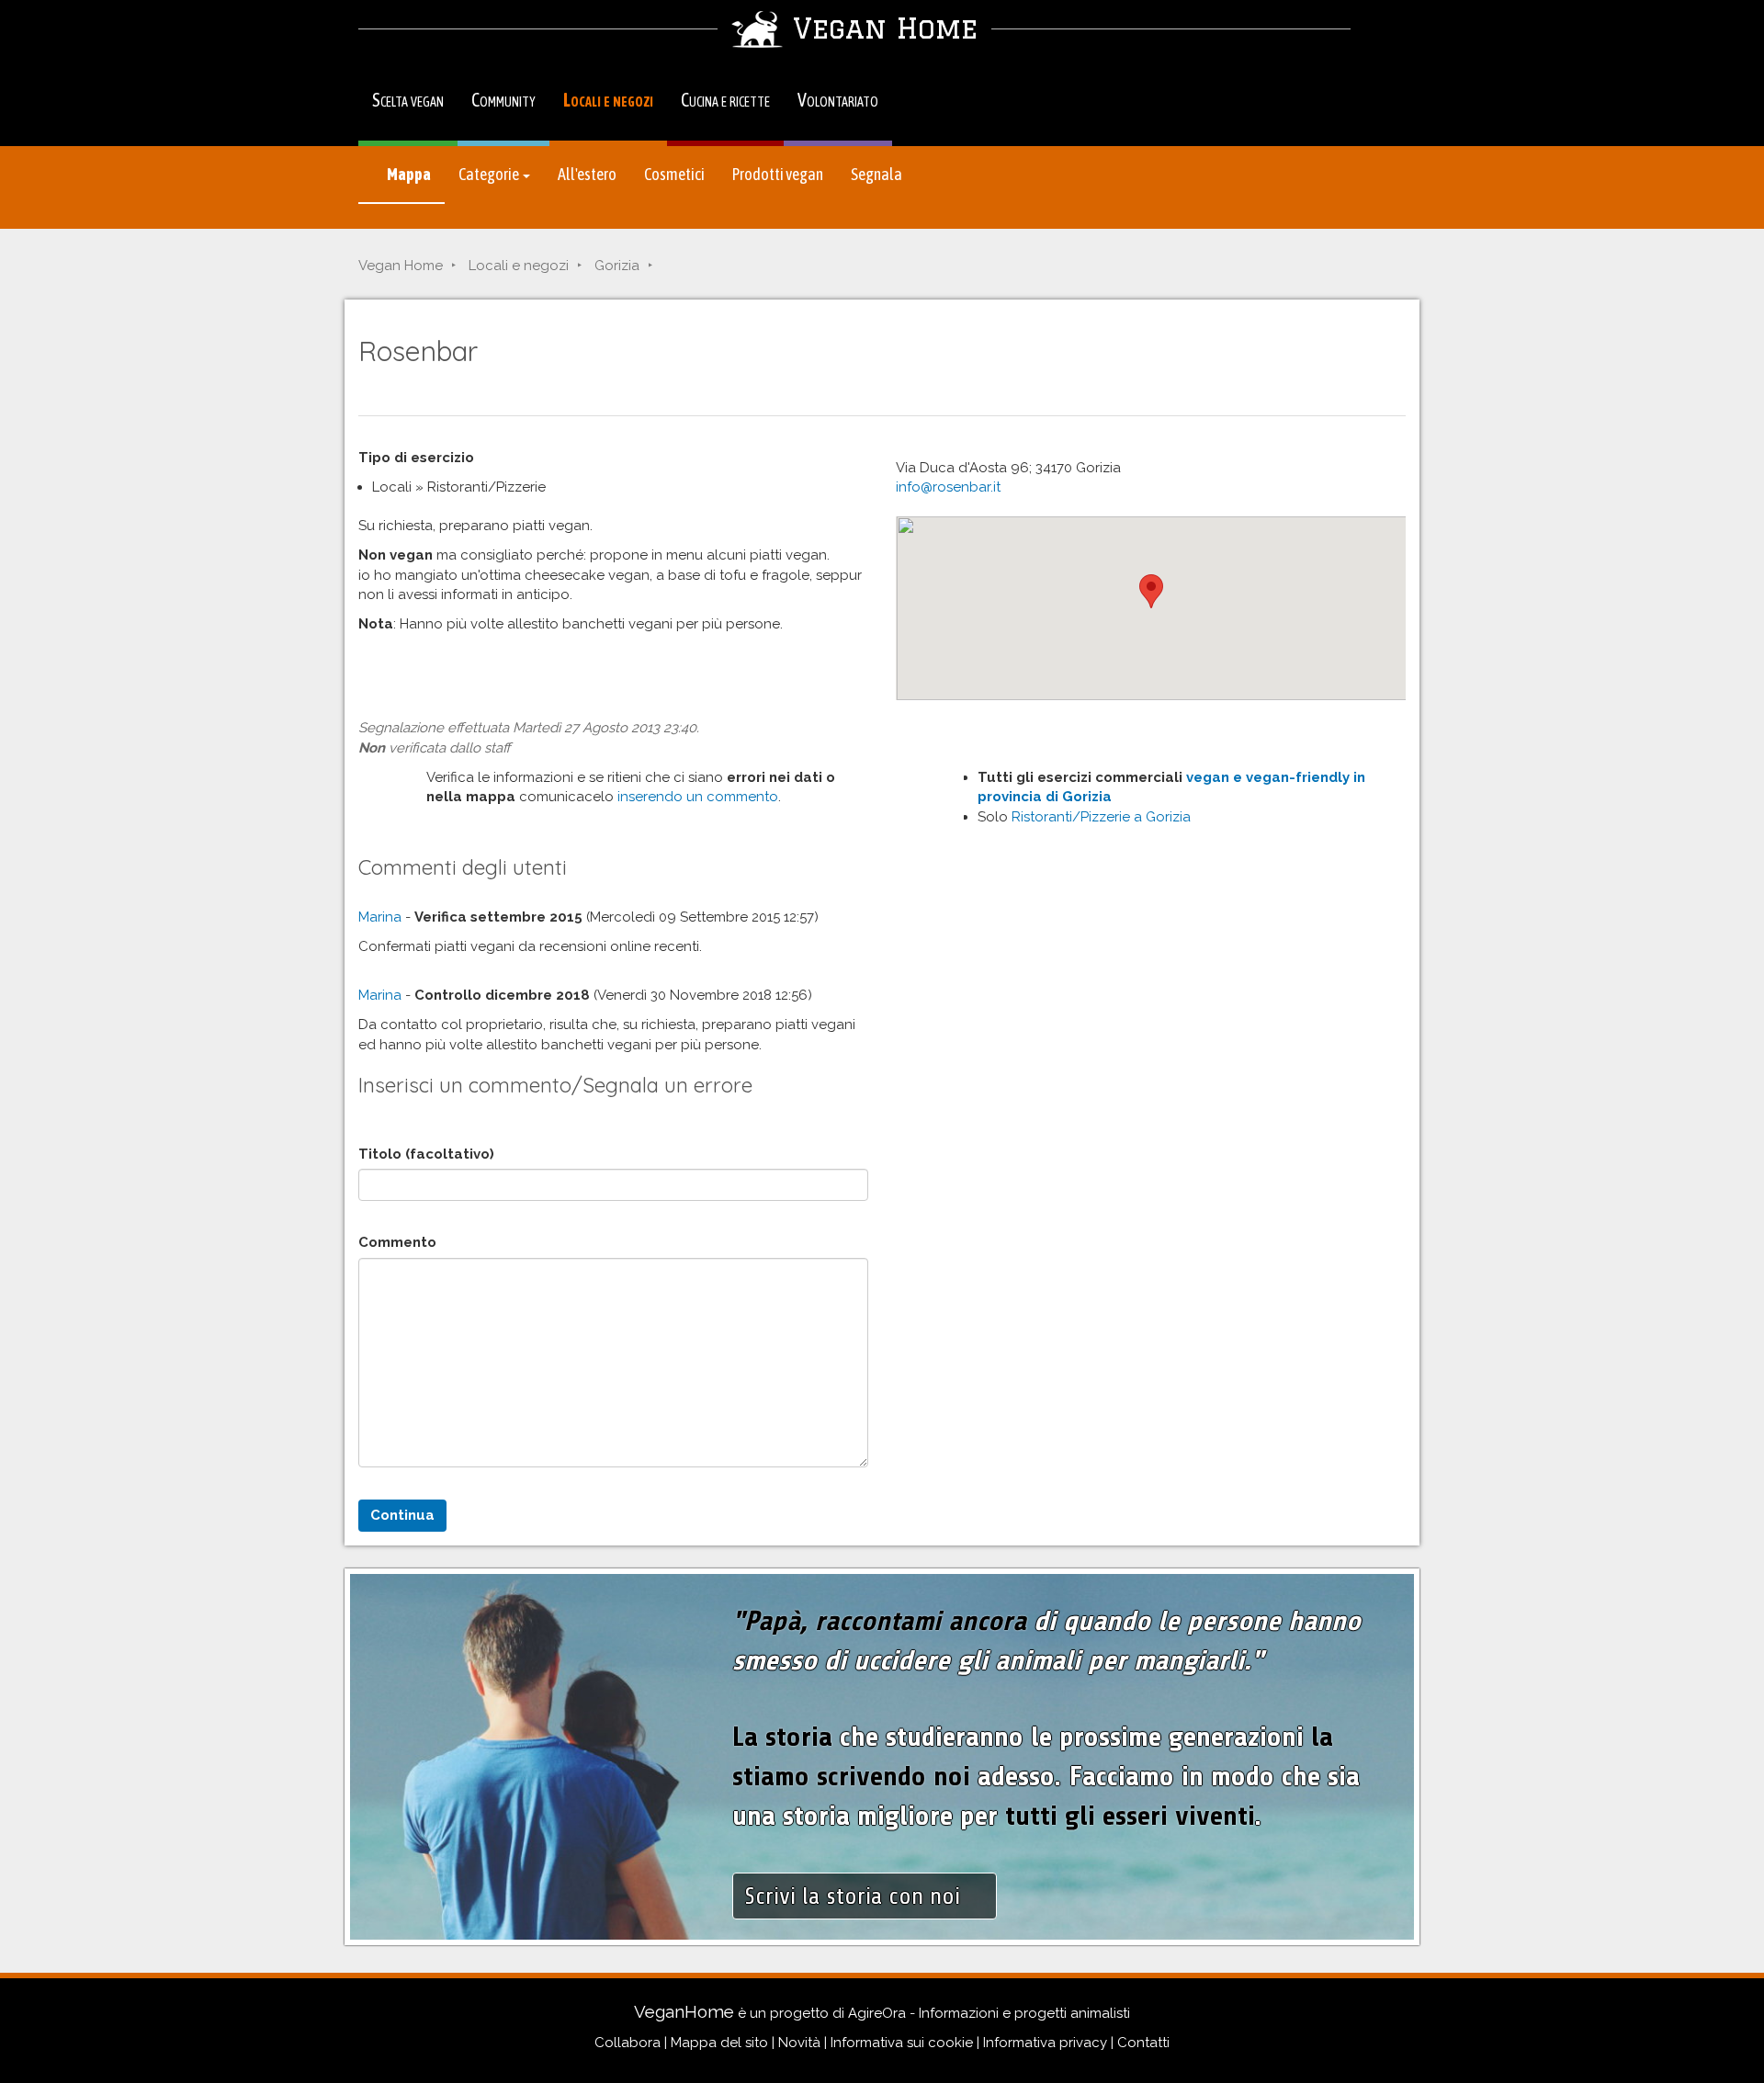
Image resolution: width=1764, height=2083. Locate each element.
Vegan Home (401, 266)
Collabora (628, 2043)
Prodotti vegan (778, 174)
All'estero (587, 174)
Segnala (876, 174)
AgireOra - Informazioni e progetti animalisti (989, 2013)
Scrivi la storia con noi (855, 1896)
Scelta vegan (408, 100)
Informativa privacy (1045, 2043)
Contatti (1143, 2043)
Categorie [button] (490, 174)
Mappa (408, 174)
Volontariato (838, 100)
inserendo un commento (698, 797)
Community (503, 100)
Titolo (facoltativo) (426, 1154)
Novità (799, 2043)
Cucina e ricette (725, 100)
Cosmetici (674, 174)
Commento (397, 1242)
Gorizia (617, 266)
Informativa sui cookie (902, 2043)
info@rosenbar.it (948, 487)
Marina (380, 917)
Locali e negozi (608, 100)
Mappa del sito (719, 2043)
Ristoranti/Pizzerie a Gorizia (1101, 817)
